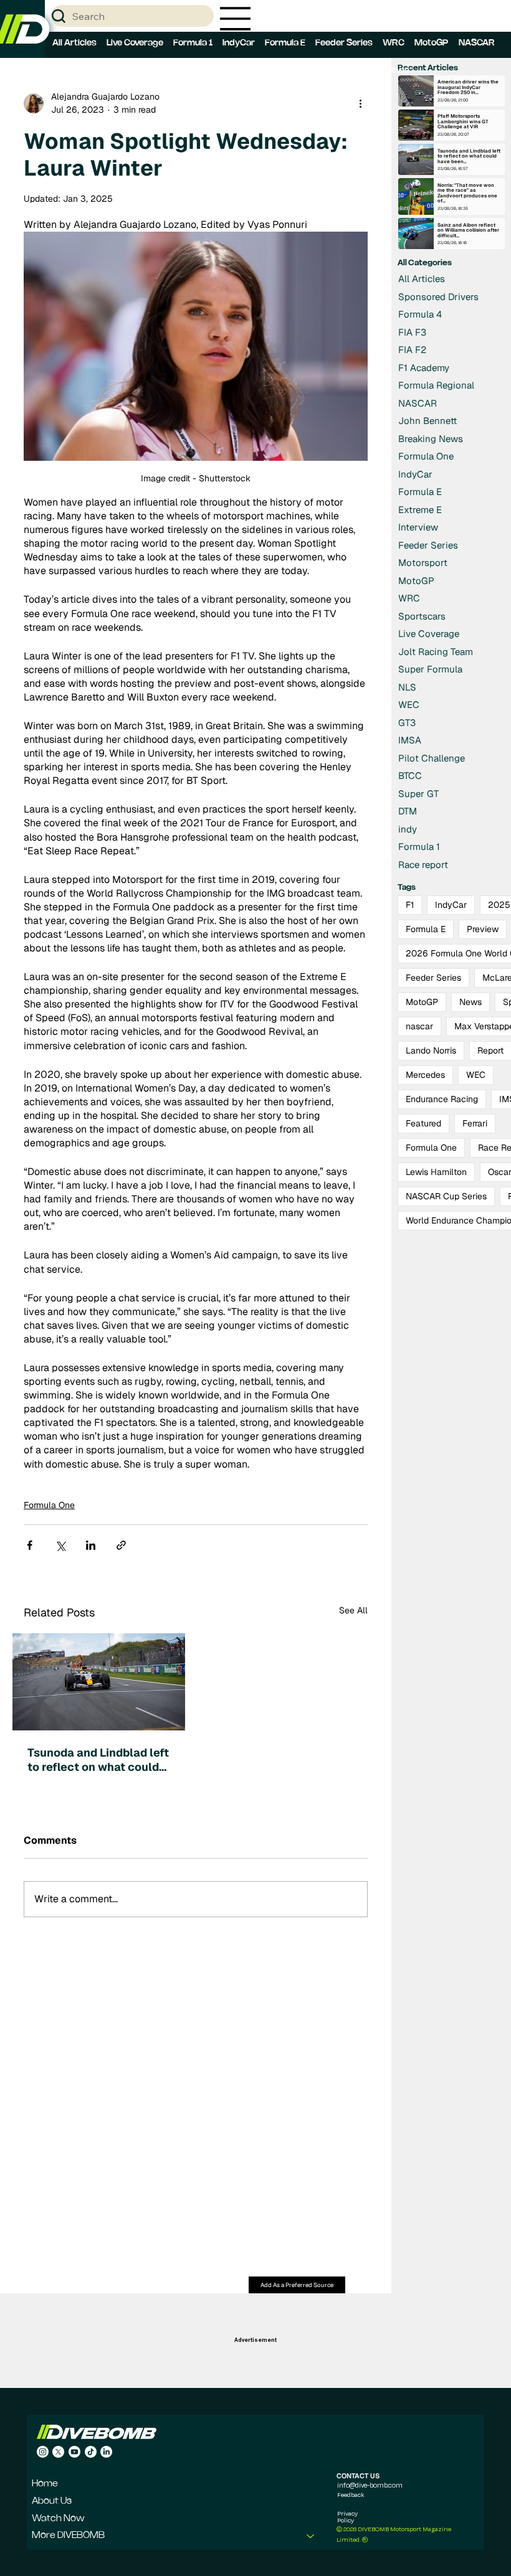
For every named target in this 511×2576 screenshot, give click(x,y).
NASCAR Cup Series (446, 1196)
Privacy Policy (347, 2517)
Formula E (426, 929)
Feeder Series (433, 978)
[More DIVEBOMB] (311, 2536)
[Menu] (236, 19)
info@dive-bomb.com (370, 2485)
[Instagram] (43, 2452)
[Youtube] (74, 2452)
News (470, 1002)
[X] (58, 2452)
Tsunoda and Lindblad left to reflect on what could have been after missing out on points (98, 1760)
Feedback (351, 2494)
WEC (476, 1075)
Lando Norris (431, 1050)
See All (353, 1610)
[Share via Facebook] (30, 1545)
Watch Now (58, 2519)
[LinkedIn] (106, 2452)
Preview (483, 929)
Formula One (49, 1505)
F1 (410, 905)
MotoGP (422, 1002)
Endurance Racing (442, 1099)
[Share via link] (121, 1545)
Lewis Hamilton (436, 1172)
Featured (423, 1123)
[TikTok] (91, 2452)
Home (45, 2484)
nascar (419, 1026)
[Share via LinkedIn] (91, 1545)
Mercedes (425, 1075)
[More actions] (360, 103)
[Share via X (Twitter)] (60, 1545)
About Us (52, 2501)
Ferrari (475, 1123)
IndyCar (451, 905)
